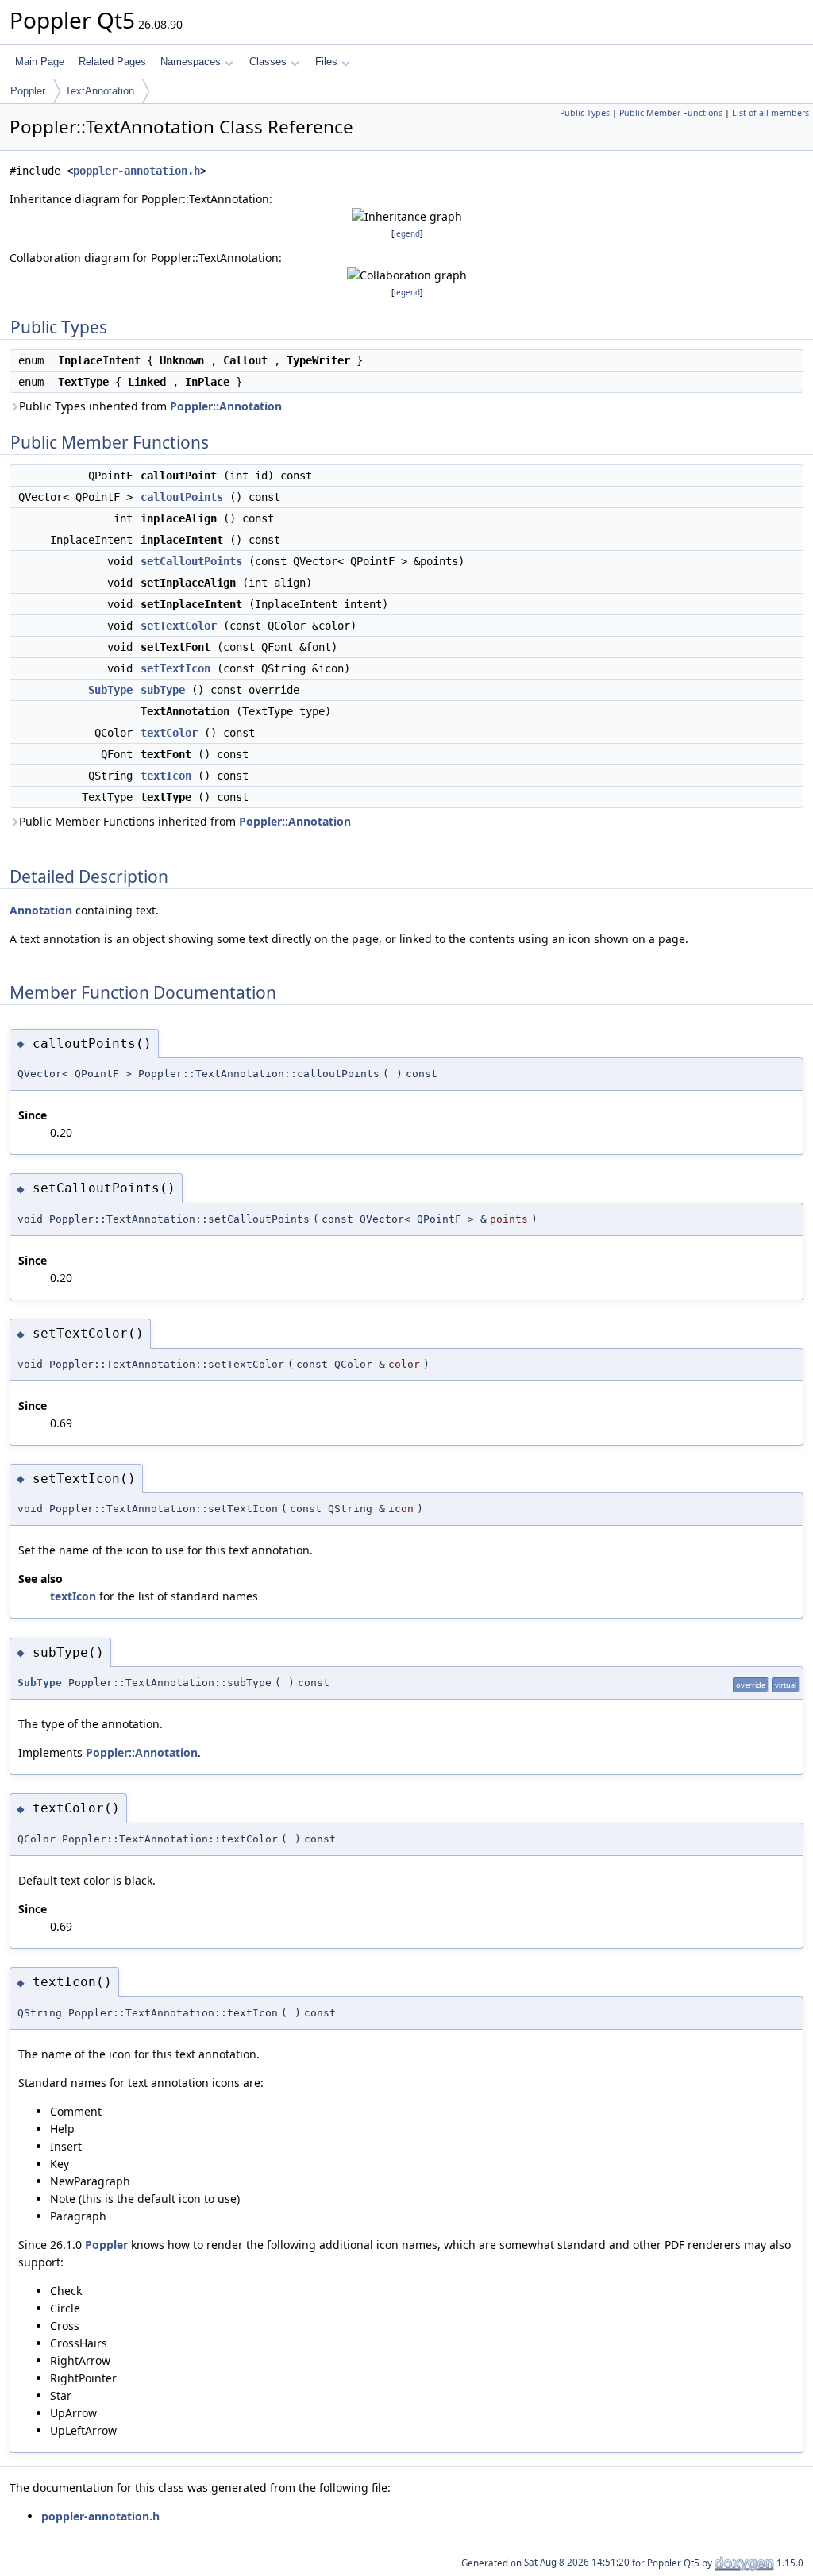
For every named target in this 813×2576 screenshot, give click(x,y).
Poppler (28, 91)
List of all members (771, 113)
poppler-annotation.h (137, 171)
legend (407, 234)
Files (326, 62)
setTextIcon (175, 668)
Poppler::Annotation (226, 406)
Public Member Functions (671, 113)
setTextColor (179, 626)
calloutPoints (182, 497)
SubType (110, 690)
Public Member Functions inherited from (185, 821)
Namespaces (191, 62)
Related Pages (112, 62)
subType (163, 690)
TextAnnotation (100, 91)
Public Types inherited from (150, 406)
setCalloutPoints (191, 561)
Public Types (585, 113)
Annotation (41, 910)
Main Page (40, 62)
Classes (268, 62)
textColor (169, 733)
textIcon (166, 776)
